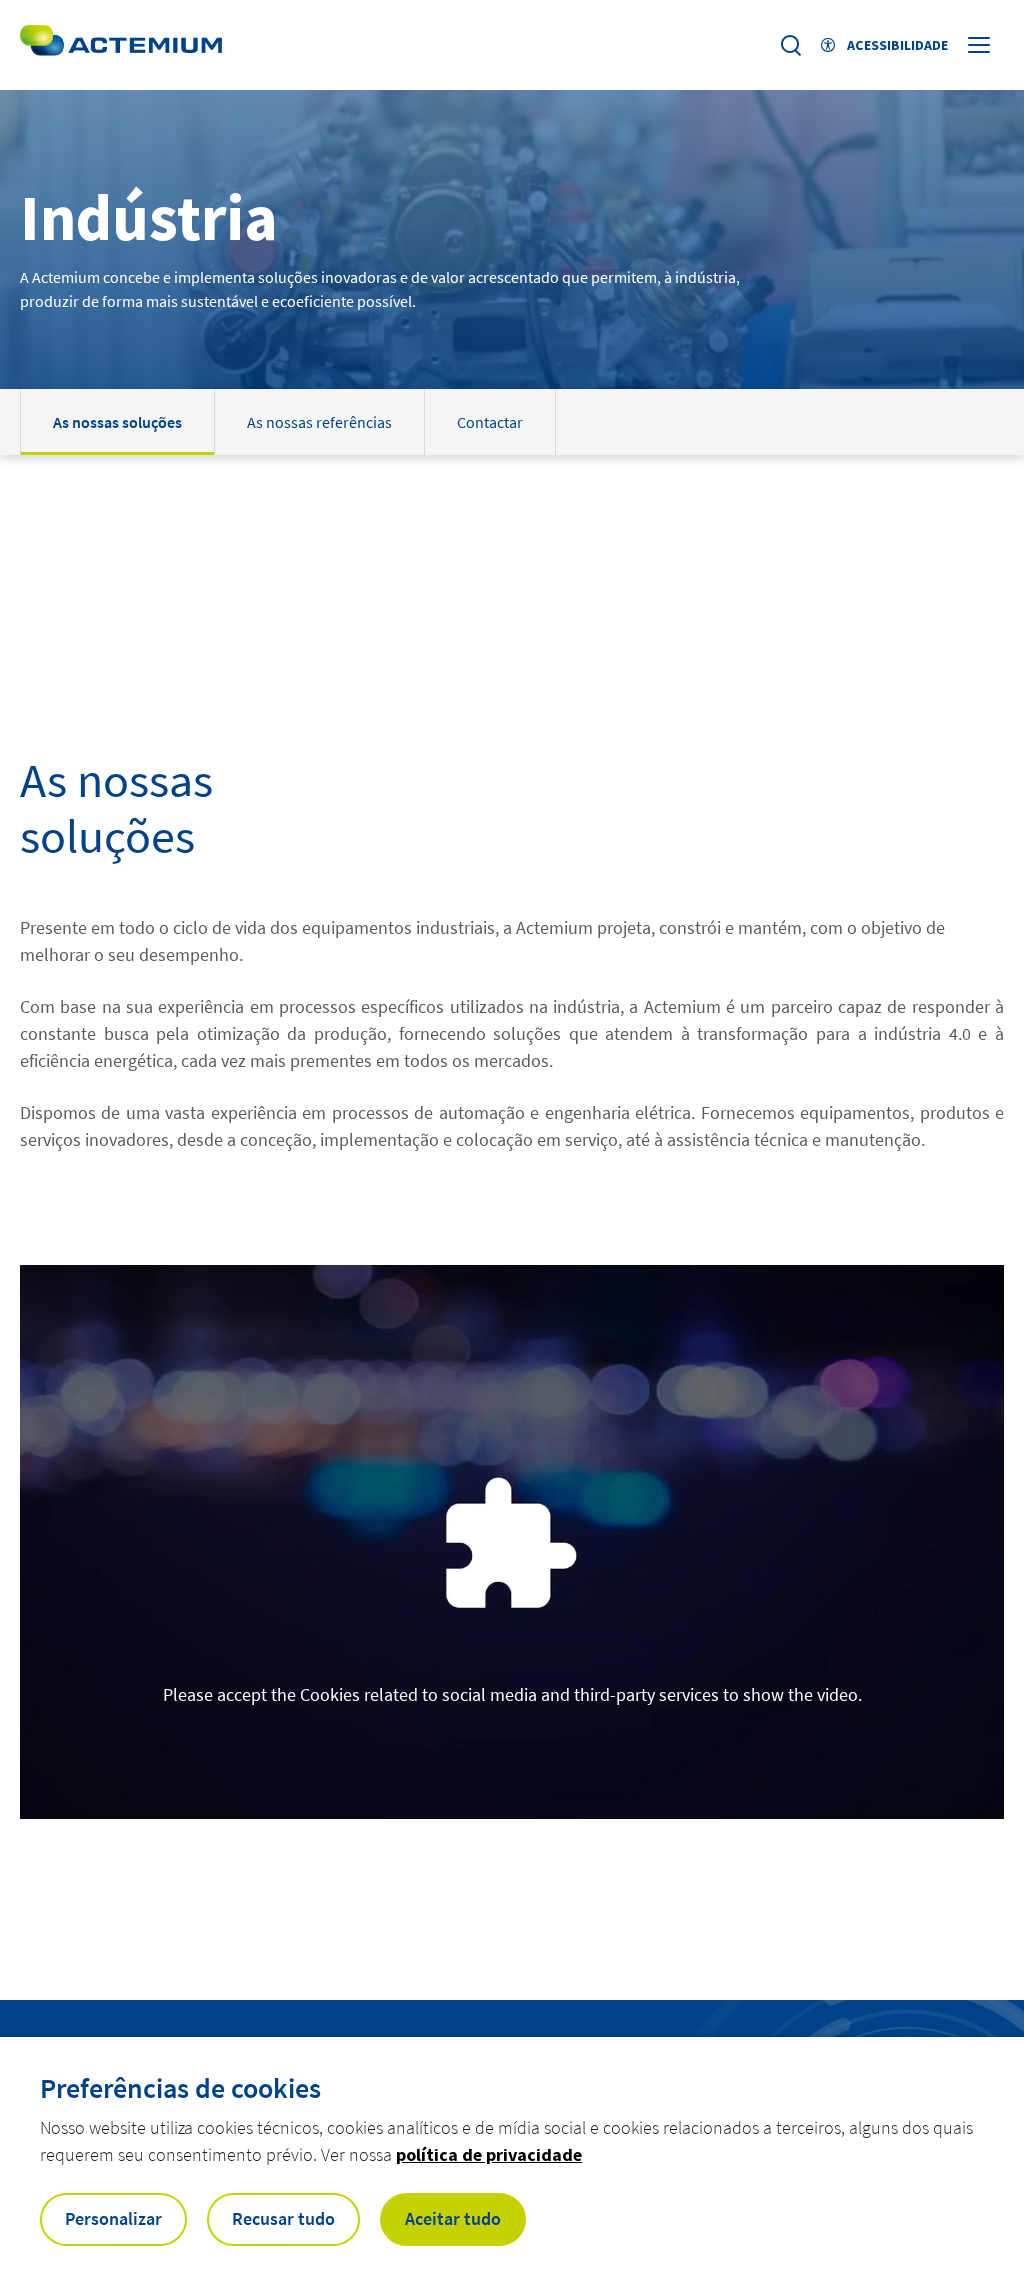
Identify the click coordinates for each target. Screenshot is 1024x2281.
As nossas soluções (117, 422)
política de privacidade (489, 2154)
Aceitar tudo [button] (453, 2218)
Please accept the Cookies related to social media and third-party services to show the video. (512, 1694)
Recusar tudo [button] (283, 2218)
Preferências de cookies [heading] (180, 2088)
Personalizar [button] (113, 2218)
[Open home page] (121, 45)
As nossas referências (319, 422)
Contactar (490, 422)
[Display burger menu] (981, 45)
